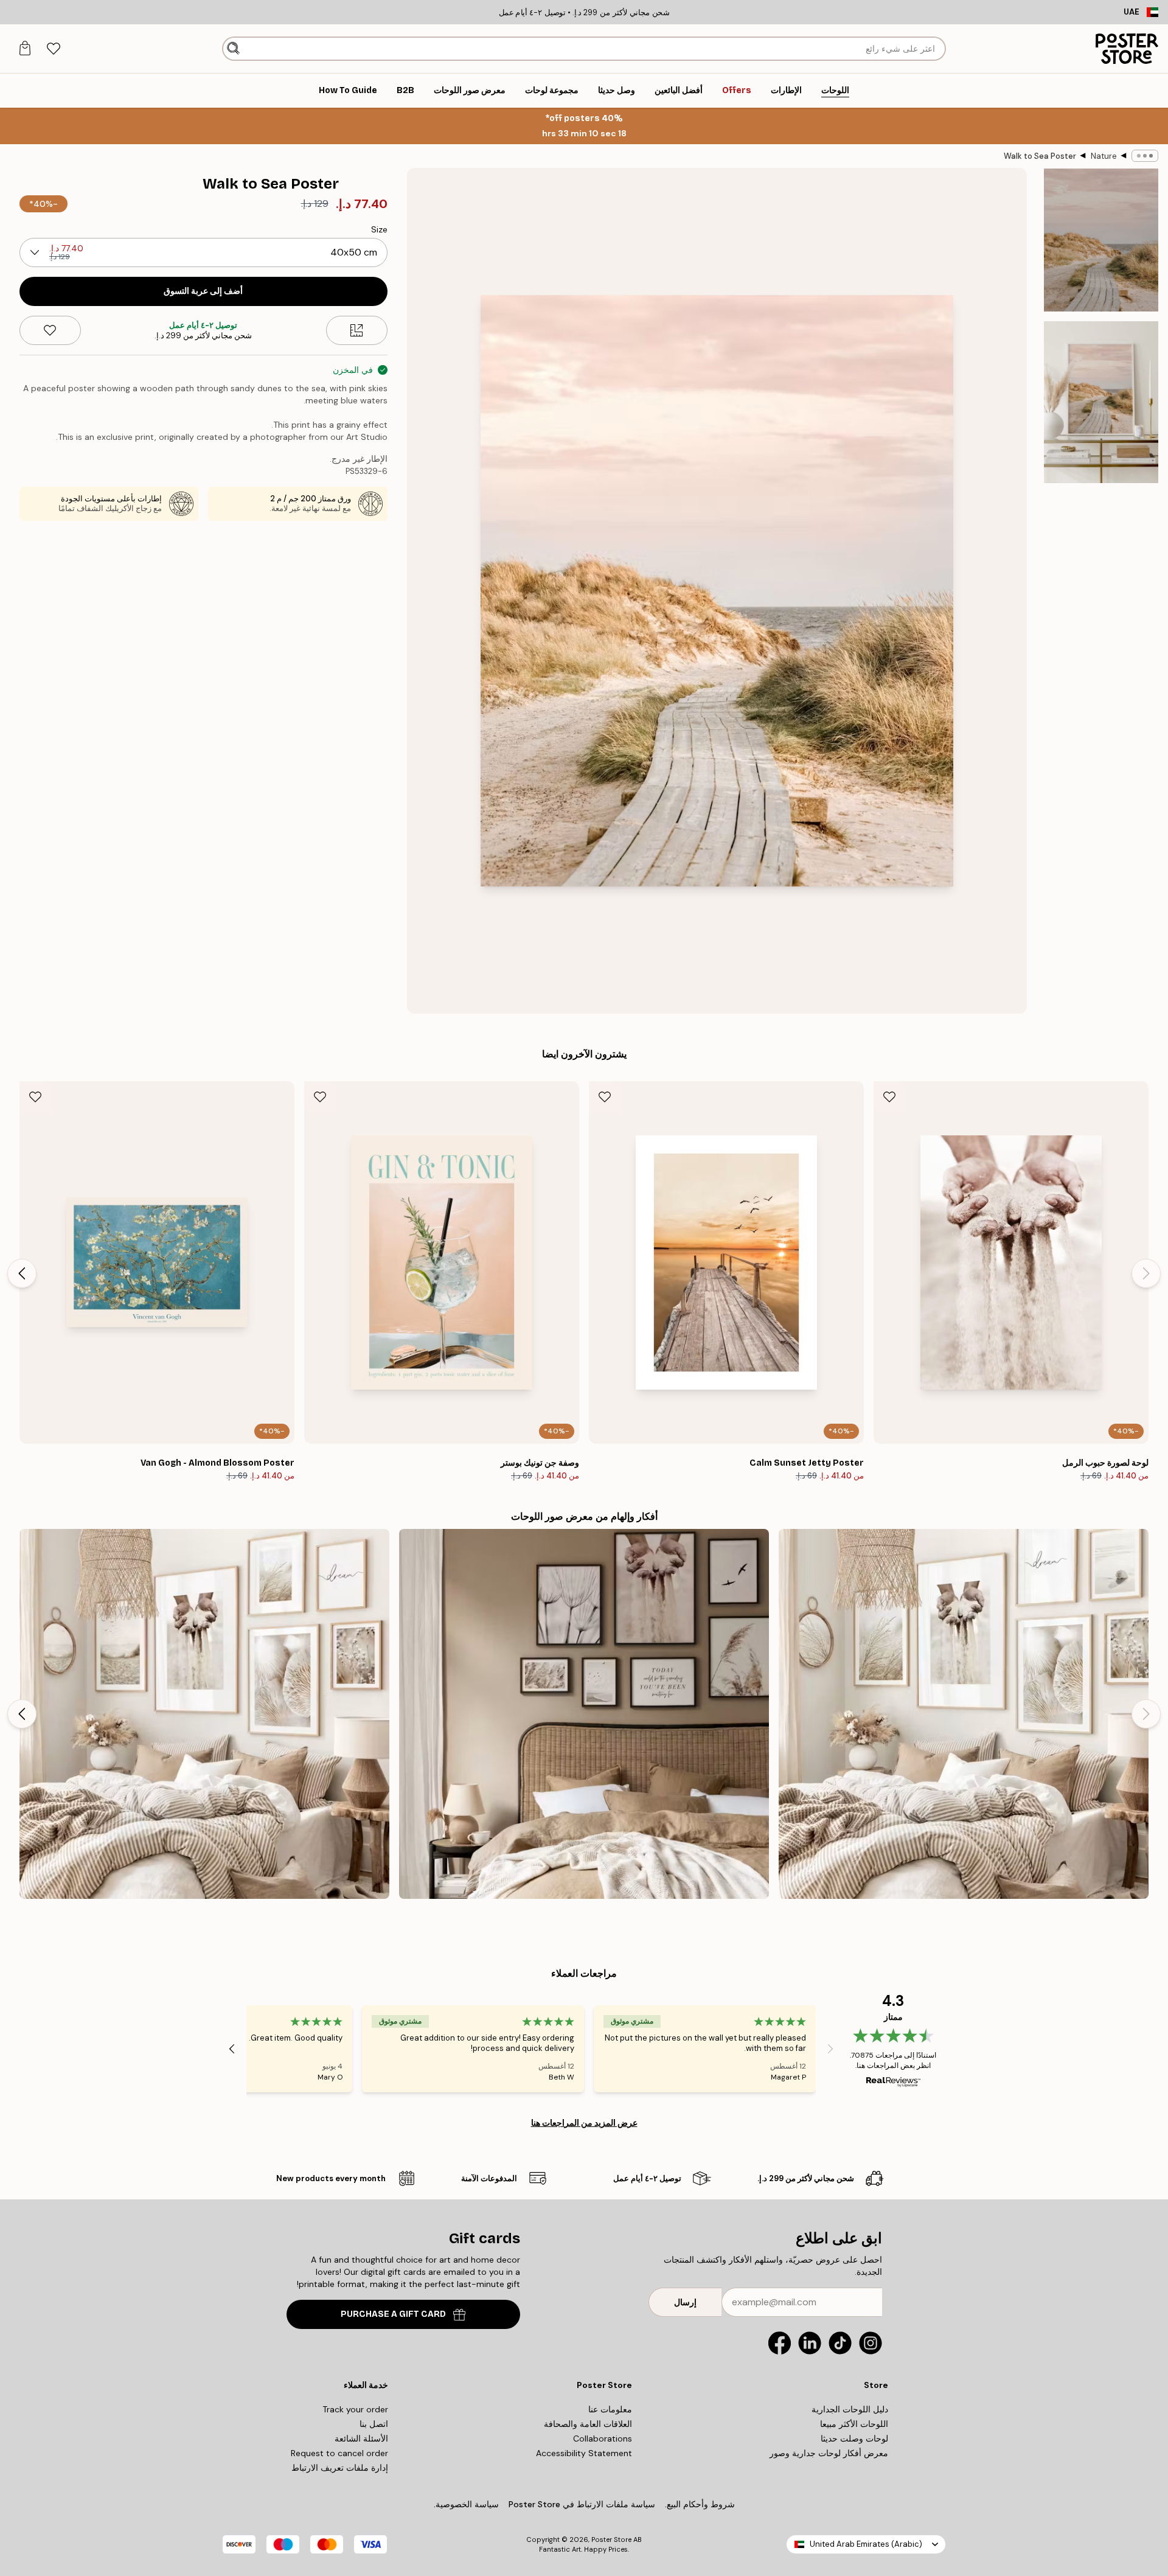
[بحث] (233, 49)
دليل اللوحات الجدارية (850, 2409)
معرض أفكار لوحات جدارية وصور (829, 2453)
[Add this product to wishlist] (50, 330)
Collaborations (603, 2438)
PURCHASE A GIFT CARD (393, 2314)
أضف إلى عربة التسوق (203, 291)
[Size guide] (357, 330)
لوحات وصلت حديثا (854, 2438)
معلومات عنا (610, 2409)
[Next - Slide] (22, 1273)
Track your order (355, 2409)
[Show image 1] (1101, 240)
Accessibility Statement (584, 2453)
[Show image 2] (1101, 402)
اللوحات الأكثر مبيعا (854, 2424)
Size (379, 229)
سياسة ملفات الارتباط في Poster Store (582, 2504)
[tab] (53, 49)
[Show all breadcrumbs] (1145, 156)
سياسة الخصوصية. (466, 2504)
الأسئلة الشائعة (361, 2438)
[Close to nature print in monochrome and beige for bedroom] (584, 1714)
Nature (1104, 156)
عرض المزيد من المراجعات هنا (584, 2123)
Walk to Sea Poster (1040, 156)
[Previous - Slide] (1146, 1273)
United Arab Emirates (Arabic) (866, 2544)
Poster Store (611, 2539)
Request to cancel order (339, 2453)
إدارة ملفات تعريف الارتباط (340, 2468)
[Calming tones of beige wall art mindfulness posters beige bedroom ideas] (204, 1714)
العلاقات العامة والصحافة (588, 2424)
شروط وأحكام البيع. (700, 2504)
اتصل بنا (374, 2424)
